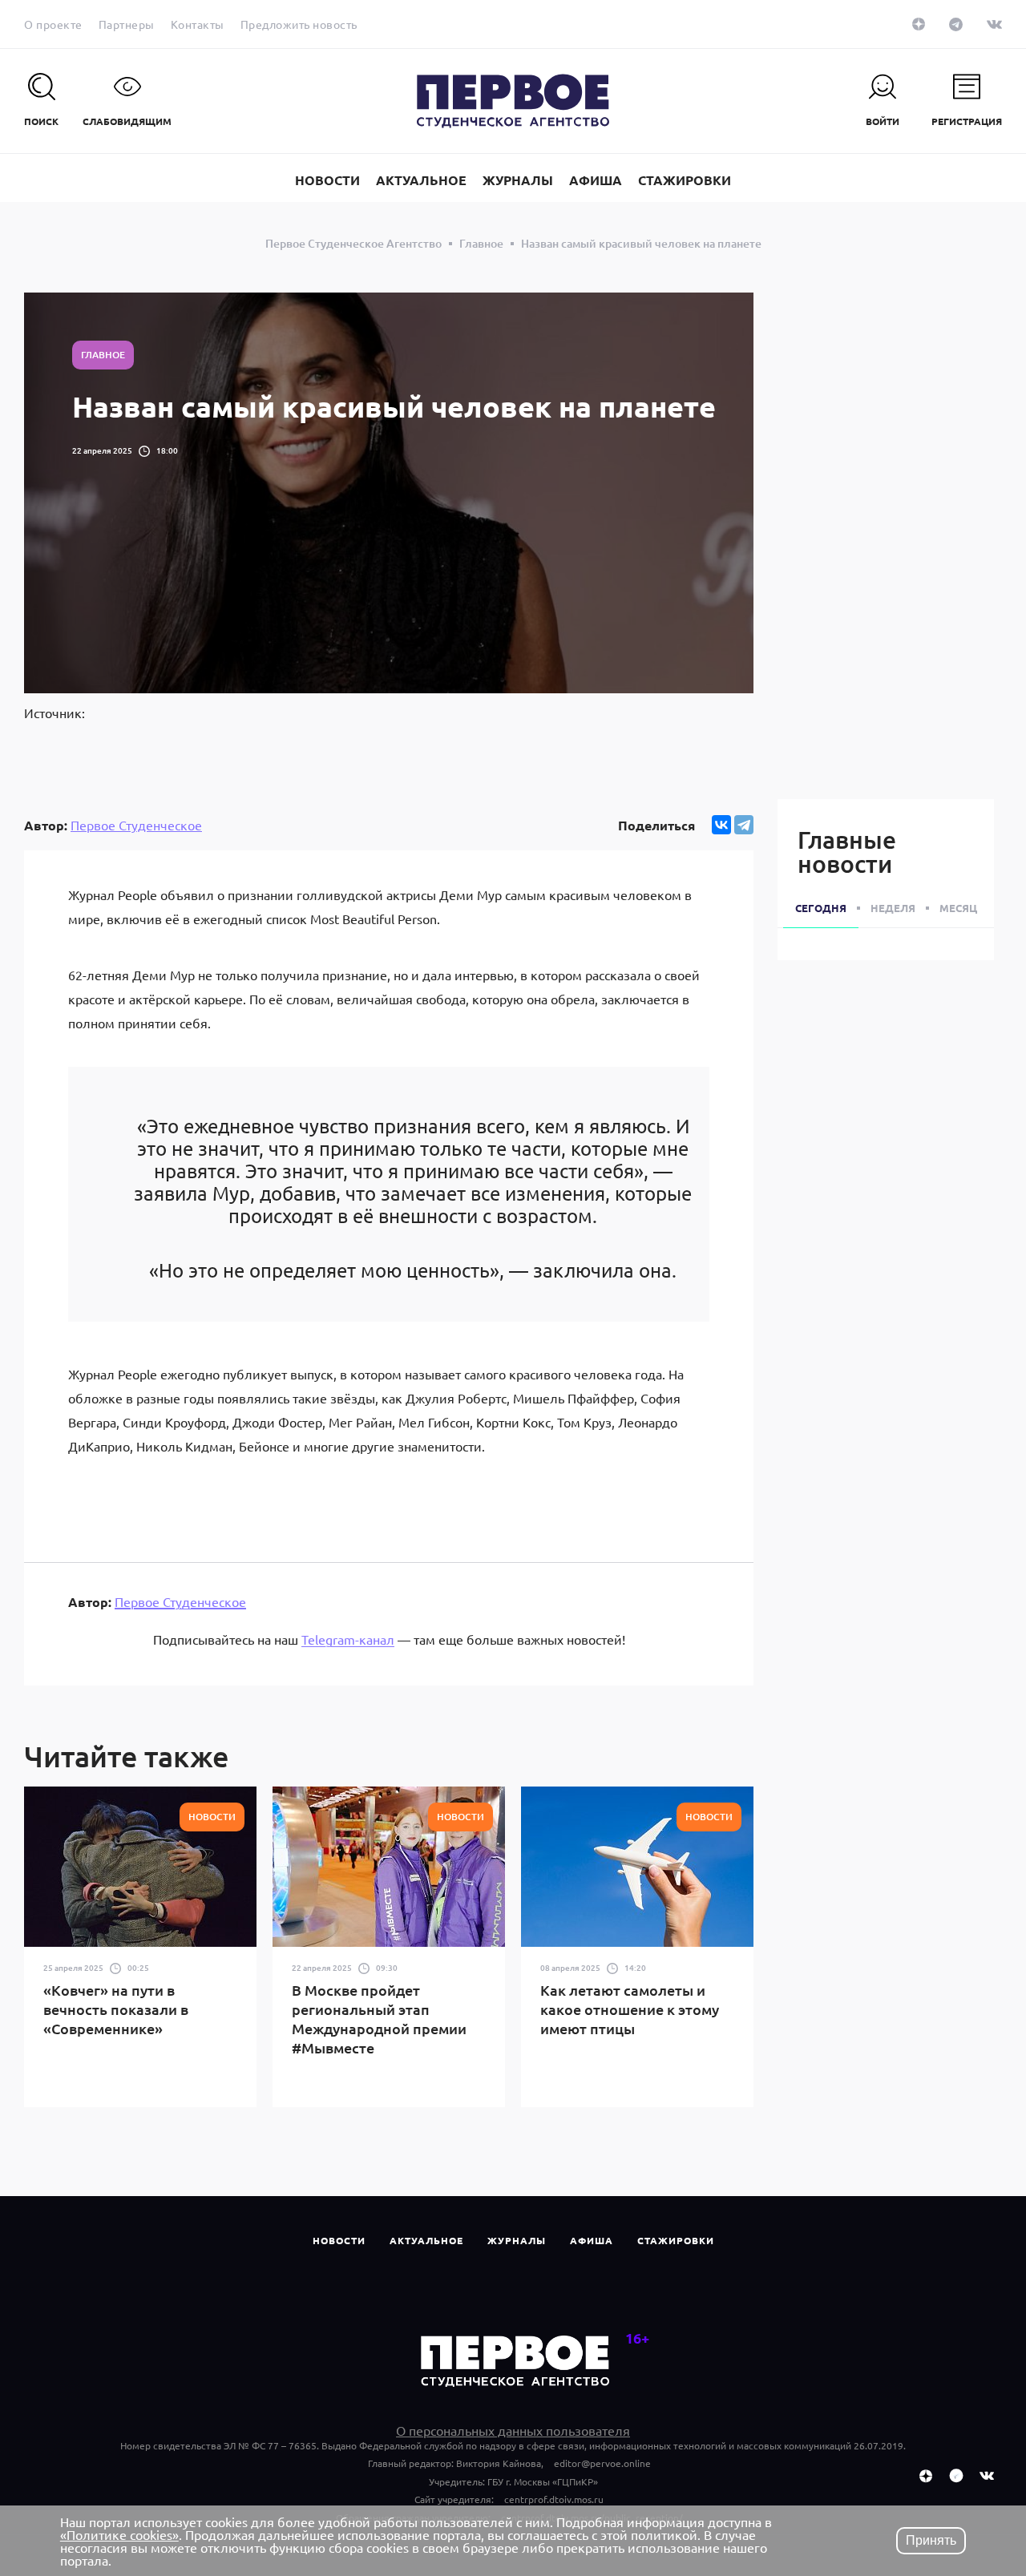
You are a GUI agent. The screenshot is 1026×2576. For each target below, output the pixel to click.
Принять (931, 2540)
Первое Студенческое (136, 825)
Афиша (592, 2240)
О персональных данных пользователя (513, 2430)
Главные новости (847, 851)
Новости (339, 2240)
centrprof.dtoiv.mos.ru (554, 2499)
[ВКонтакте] (721, 825)
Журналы (517, 2240)
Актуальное (426, 2240)
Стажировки (676, 2240)
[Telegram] (744, 825)
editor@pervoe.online (602, 2463)
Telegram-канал (348, 1639)
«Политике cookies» (119, 2534)
